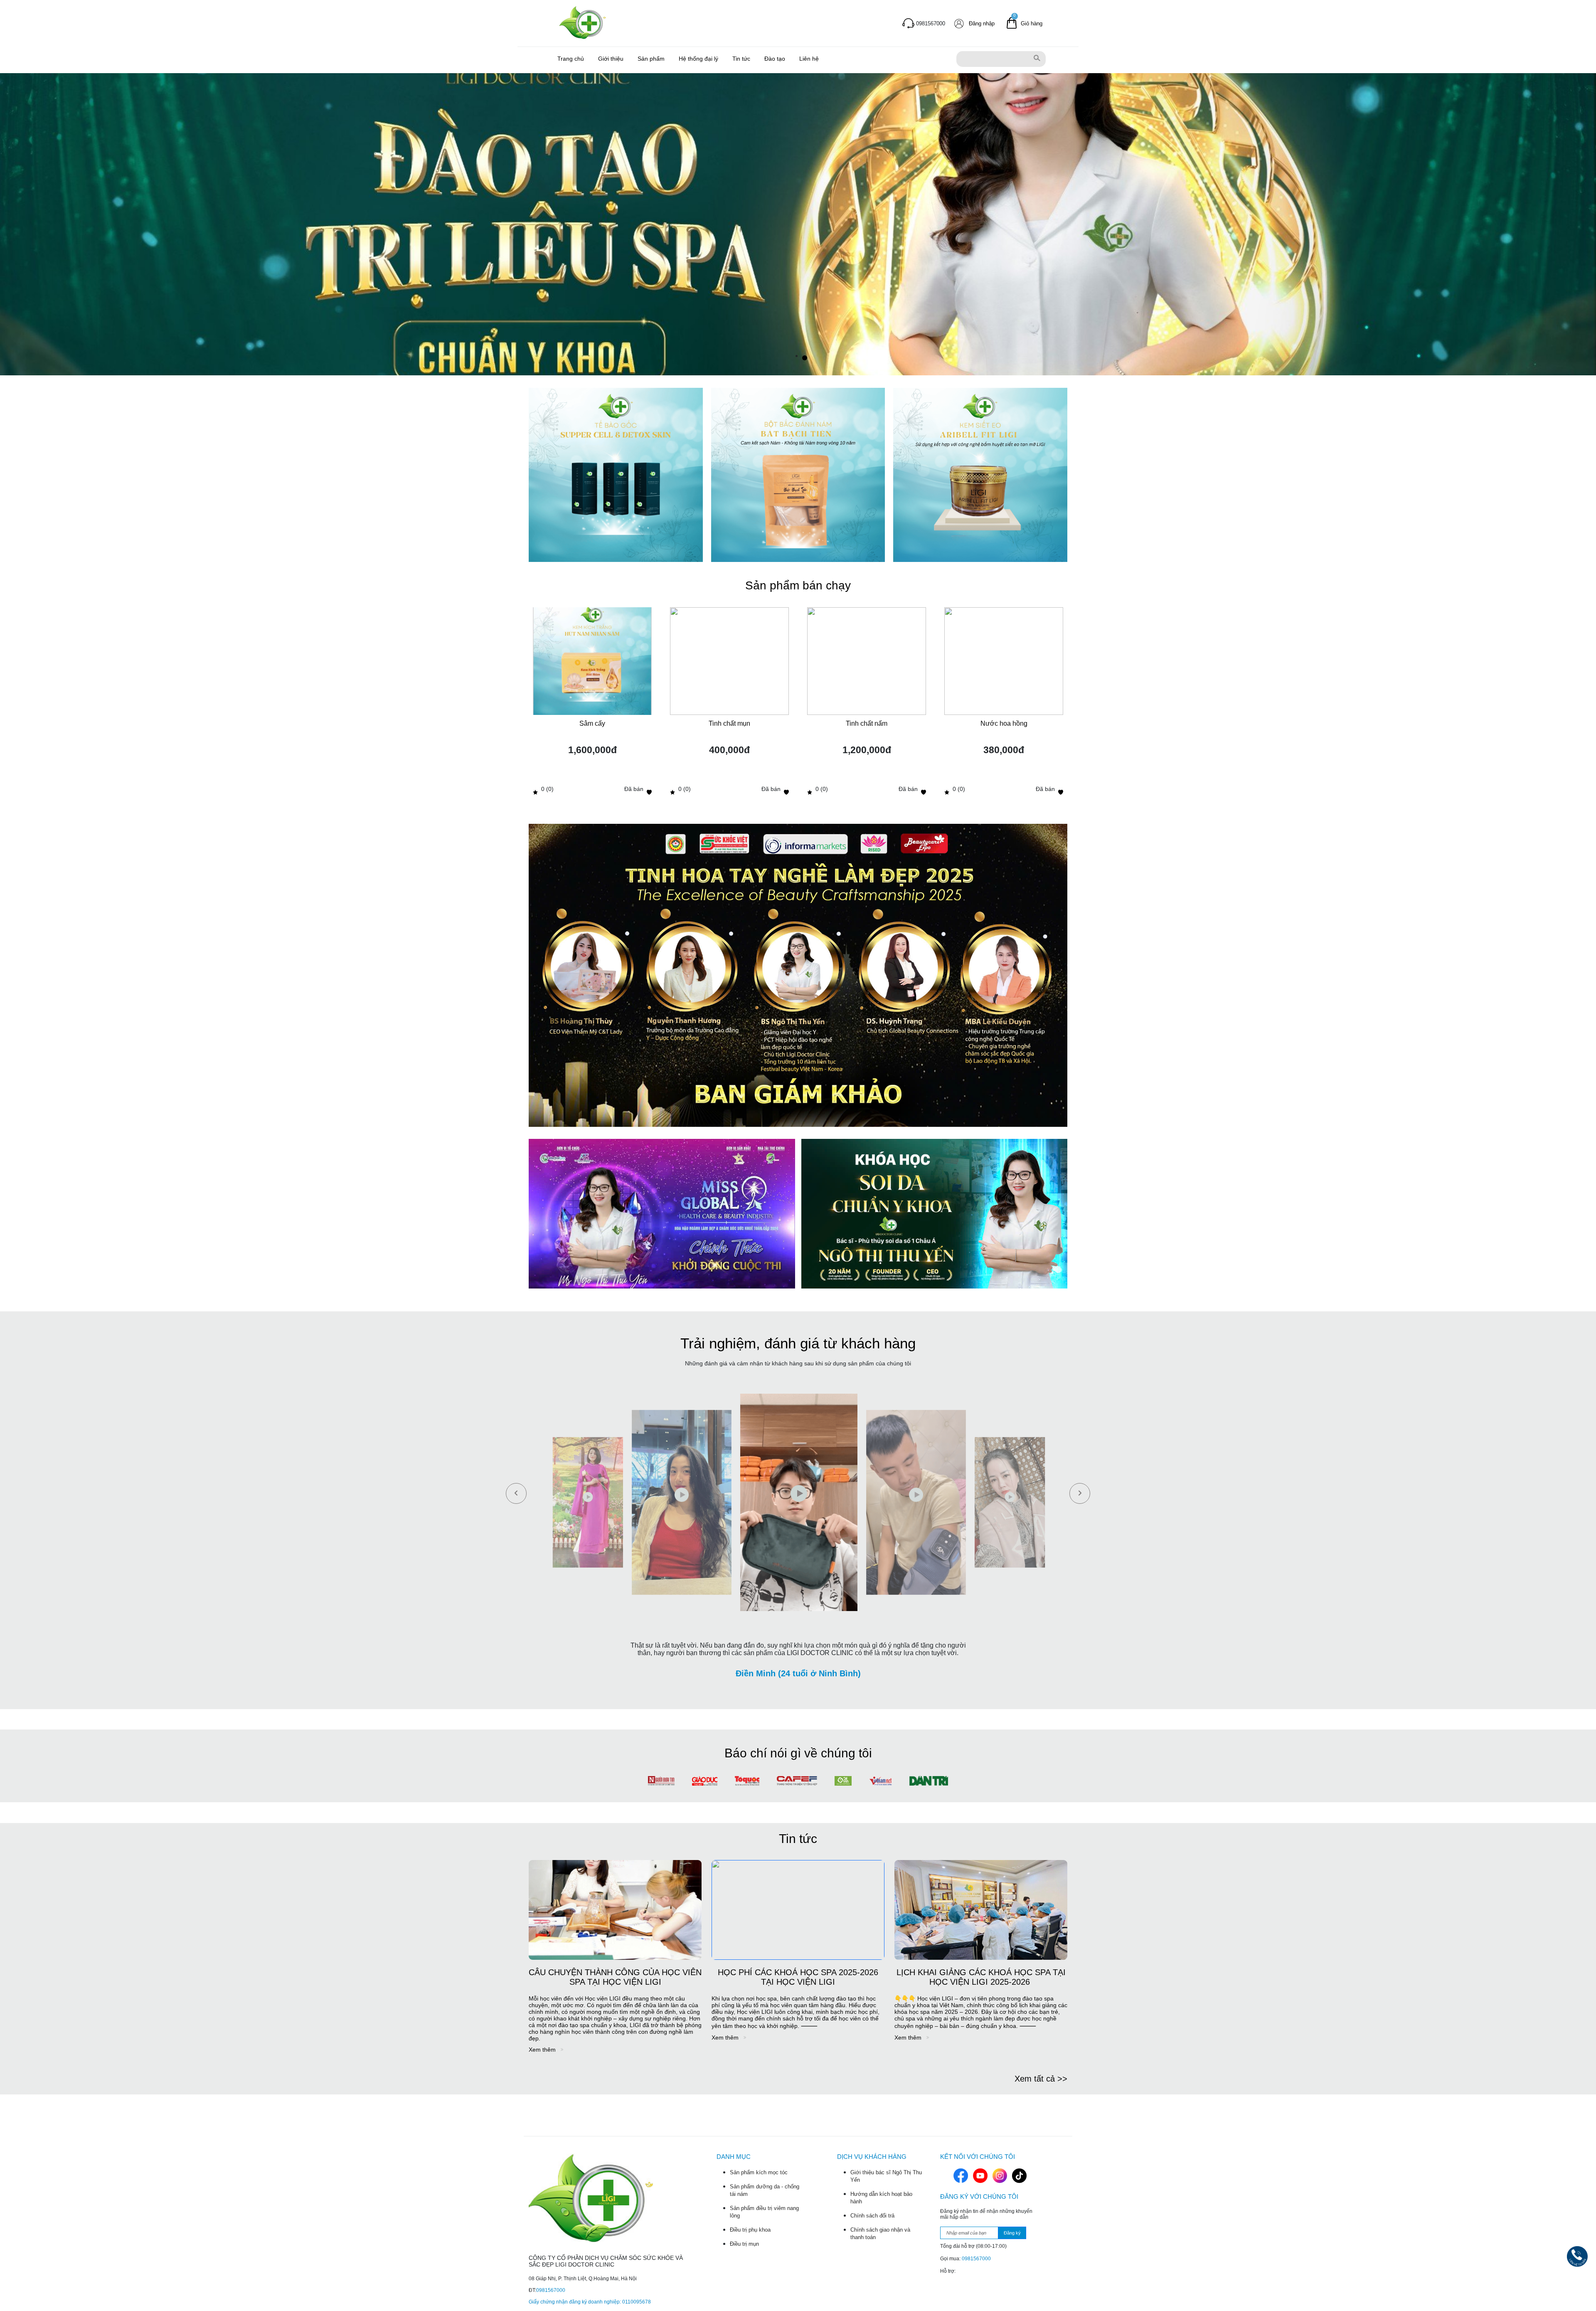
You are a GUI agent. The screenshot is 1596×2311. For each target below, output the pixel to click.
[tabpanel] (798, 224)
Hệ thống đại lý (698, 59)
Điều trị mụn (744, 2244)
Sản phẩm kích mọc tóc (759, 2172)
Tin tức (741, 59)
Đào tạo (775, 59)
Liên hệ (809, 59)
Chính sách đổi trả (872, 2216)
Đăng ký (1012, 2233)
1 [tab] (805, 358)
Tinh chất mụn (729, 723)
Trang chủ (571, 59)
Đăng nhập (982, 23)
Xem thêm (543, 2050)
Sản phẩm (651, 59)
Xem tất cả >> (1041, 2079)
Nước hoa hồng (1004, 723)
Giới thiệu (611, 59)
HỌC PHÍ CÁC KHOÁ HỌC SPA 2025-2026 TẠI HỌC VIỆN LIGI (798, 1977)
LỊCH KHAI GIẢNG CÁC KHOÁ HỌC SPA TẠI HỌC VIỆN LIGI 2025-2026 (981, 1977)
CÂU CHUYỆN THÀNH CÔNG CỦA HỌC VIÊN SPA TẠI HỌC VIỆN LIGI (615, 1977)
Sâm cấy (592, 723)
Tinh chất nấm (867, 723)
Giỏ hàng (1032, 23)
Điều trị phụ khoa (750, 2230)
